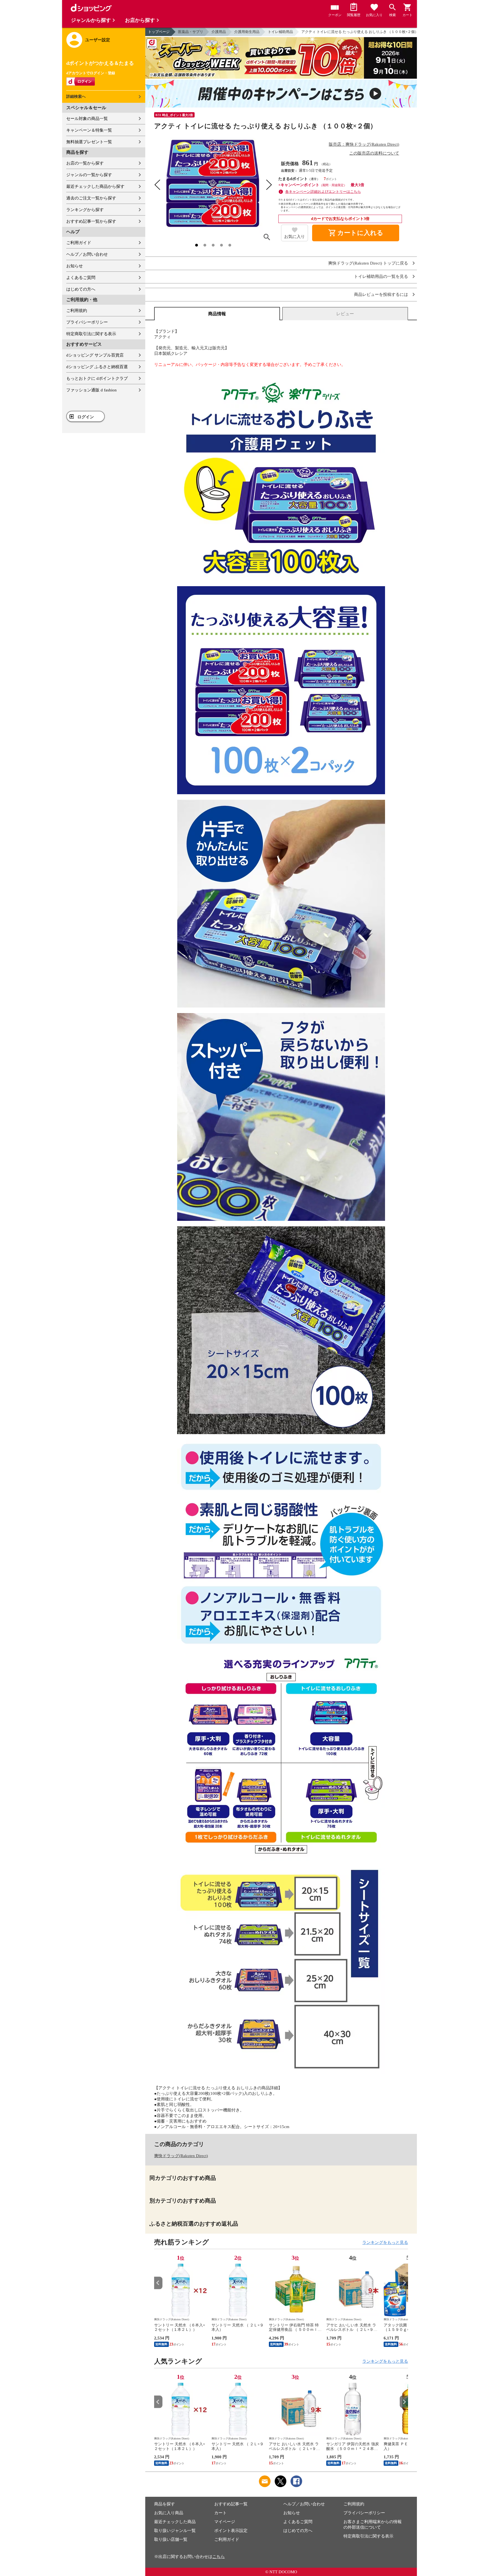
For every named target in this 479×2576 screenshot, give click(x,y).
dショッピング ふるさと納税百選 (97, 367)
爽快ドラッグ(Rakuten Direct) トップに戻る (368, 263)
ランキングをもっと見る (385, 2242)
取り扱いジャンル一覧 (175, 2531)
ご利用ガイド (79, 243)
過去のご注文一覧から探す (91, 198)
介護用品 (219, 32)
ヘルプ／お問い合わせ (87, 254)
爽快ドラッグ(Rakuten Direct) (181, 2156)
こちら (219, 2557)
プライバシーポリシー (87, 322)
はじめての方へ (81, 289)
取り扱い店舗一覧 (171, 2539)
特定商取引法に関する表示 (91, 334)
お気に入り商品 (169, 2513)
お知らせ (75, 266)
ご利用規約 (77, 311)
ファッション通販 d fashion (91, 390)
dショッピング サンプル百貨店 (95, 355)
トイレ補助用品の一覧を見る (381, 277)
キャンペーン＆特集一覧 (89, 130)
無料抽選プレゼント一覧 (89, 142)
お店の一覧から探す (85, 163)
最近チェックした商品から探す (95, 186)
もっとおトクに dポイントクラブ (97, 378)
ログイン (86, 417)
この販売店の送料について (374, 153)
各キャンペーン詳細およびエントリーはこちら (323, 192)
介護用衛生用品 (247, 32)
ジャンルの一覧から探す (89, 175)
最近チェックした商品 (175, 2522)
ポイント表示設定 (231, 2531)
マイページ (225, 2522)
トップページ (159, 32)
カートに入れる (356, 233)
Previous (158, 2283)
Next (404, 2283)
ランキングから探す (85, 210)
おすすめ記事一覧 (231, 2504)
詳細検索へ (76, 97)
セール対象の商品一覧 (87, 119)
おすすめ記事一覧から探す (91, 221)
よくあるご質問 (81, 278)
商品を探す (165, 2504)
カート (221, 2513)
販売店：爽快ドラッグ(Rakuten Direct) (364, 144)
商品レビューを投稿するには (381, 295)
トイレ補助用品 (280, 32)
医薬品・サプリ (191, 32)
